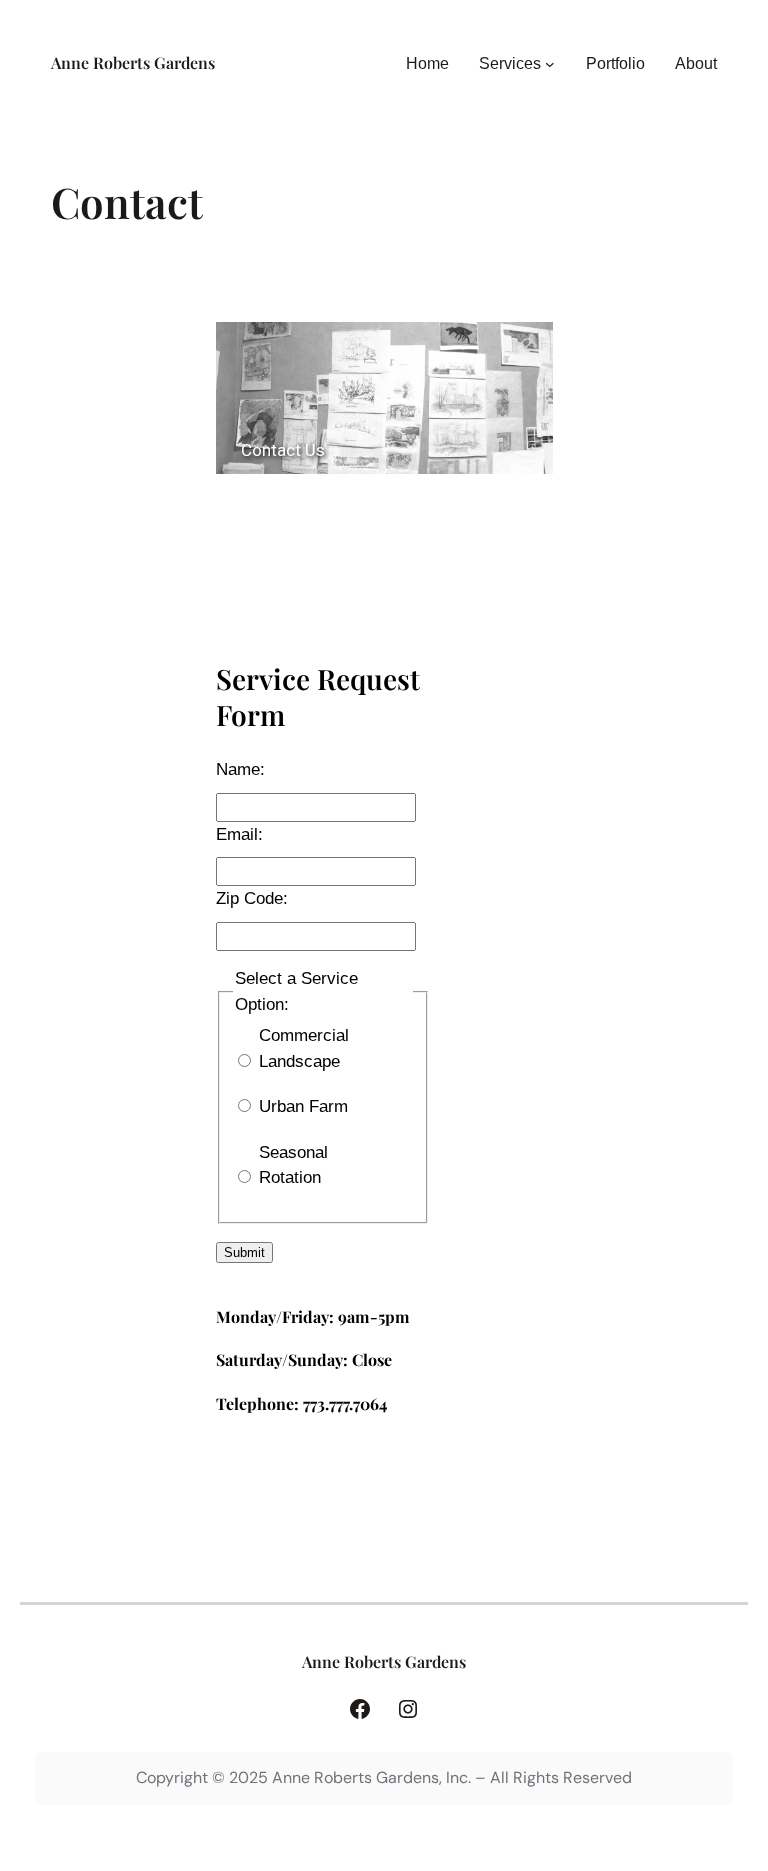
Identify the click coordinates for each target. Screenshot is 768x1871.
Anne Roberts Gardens (133, 62)
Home (427, 63)
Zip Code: (252, 898)
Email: (239, 834)
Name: (240, 769)
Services (510, 63)
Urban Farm (303, 1106)
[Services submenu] (550, 64)
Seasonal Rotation (293, 1165)
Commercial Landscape (304, 1048)
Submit (244, 1252)
